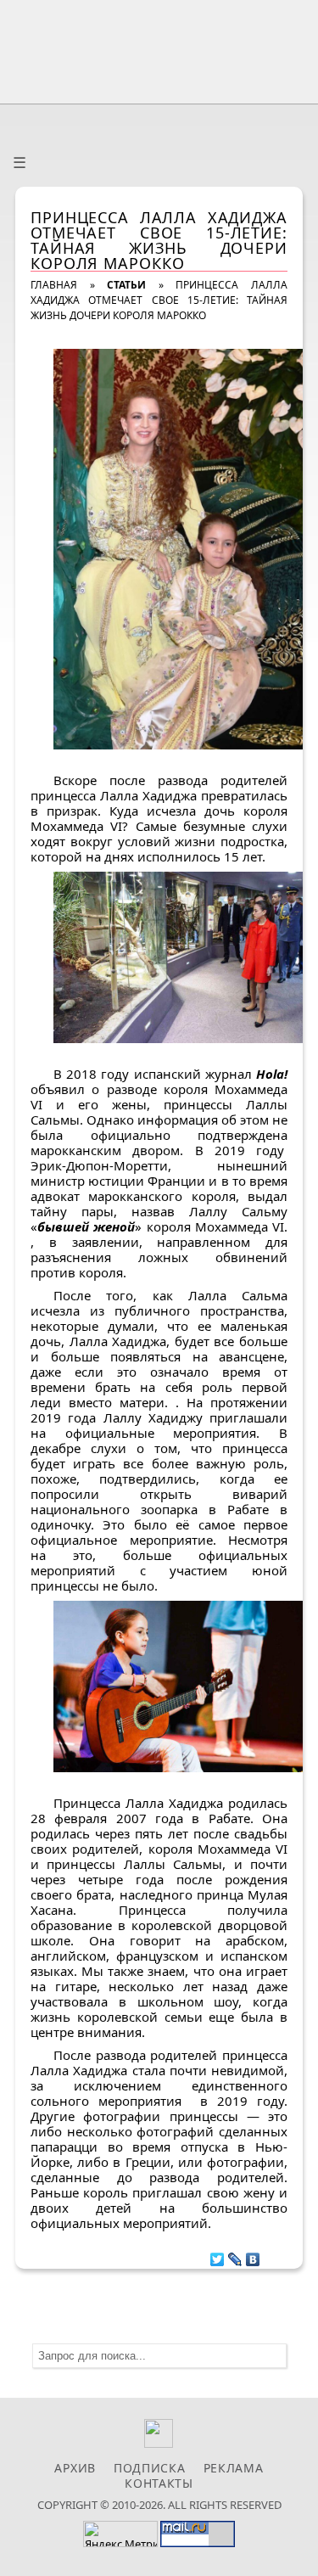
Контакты (159, 2483)
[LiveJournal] (235, 2255)
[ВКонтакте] (253, 2255)
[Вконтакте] (159, 2443)
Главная (54, 285)
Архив (75, 2468)
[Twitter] (218, 2255)
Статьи (126, 285)
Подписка (150, 2468)
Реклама (234, 2468)
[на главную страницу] (159, 48)
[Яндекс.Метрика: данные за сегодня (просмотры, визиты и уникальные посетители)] (120, 2534)
